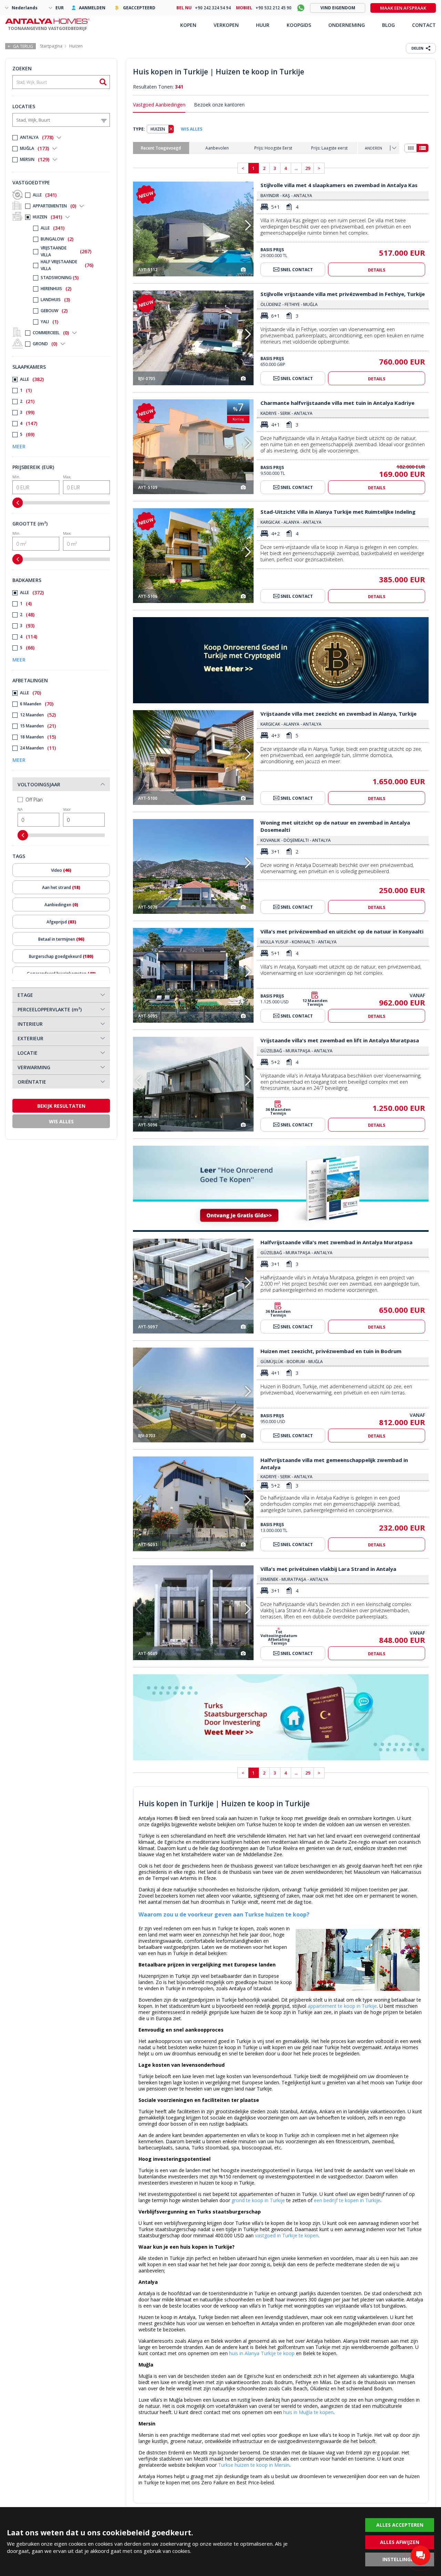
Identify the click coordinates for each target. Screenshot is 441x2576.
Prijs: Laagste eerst (329, 148)
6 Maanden (37, 704)
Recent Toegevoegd (161, 148)
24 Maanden (38, 748)
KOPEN (188, 25)
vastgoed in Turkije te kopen (287, 2235)
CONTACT (424, 25)
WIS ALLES (192, 129)
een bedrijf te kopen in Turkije (347, 2200)
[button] (248, 225)
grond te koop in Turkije (258, 2200)
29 (308, 168)
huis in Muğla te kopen (308, 2412)
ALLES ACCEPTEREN (400, 2525)
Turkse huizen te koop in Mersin (254, 2465)
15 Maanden (38, 726)
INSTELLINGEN (400, 2559)
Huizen (76, 46)
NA (20, 809)
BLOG (388, 25)
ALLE (45, 195)
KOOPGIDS (299, 25)
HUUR (263, 25)
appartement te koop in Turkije (342, 2006)
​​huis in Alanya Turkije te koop (262, 2353)
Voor (67, 809)
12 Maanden (38, 715)
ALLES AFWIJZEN (400, 2542)
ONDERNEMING (347, 25)
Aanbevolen (217, 148)
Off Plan (34, 800)
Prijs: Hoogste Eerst (273, 148)
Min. (16, 477)
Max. (67, 477)
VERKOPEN (226, 25)
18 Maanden (38, 737)
